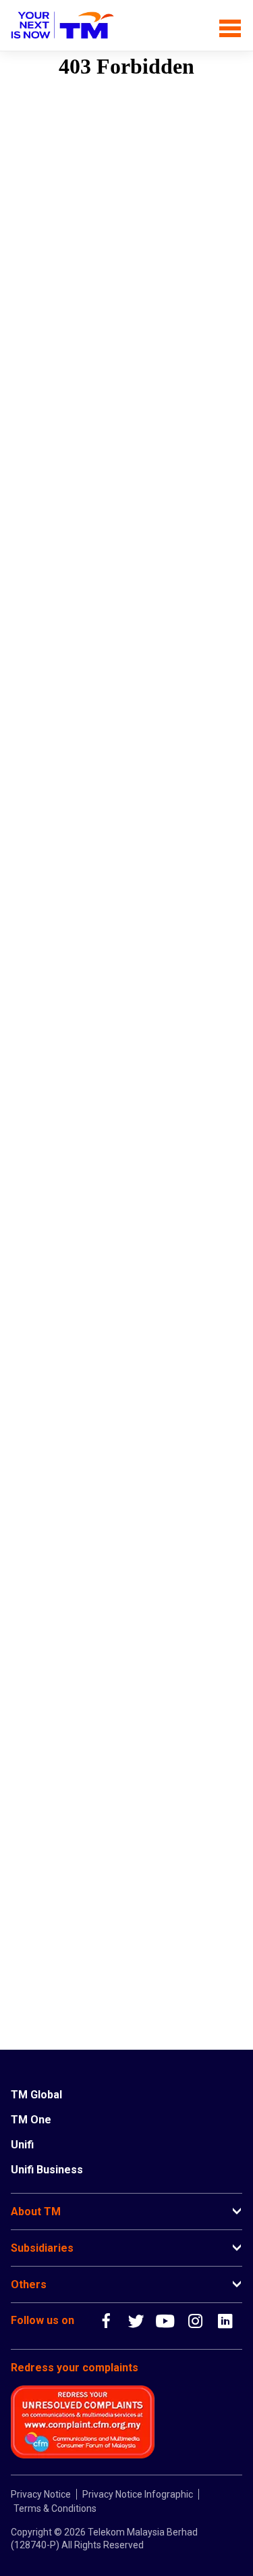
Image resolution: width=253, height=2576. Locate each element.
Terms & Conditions (55, 2508)
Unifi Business (47, 2170)
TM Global (36, 2095)
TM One (31, 2120)
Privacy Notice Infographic (138, 2494)
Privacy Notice (41, 2494)
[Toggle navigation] (230, 25)
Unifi (22, 2145)
